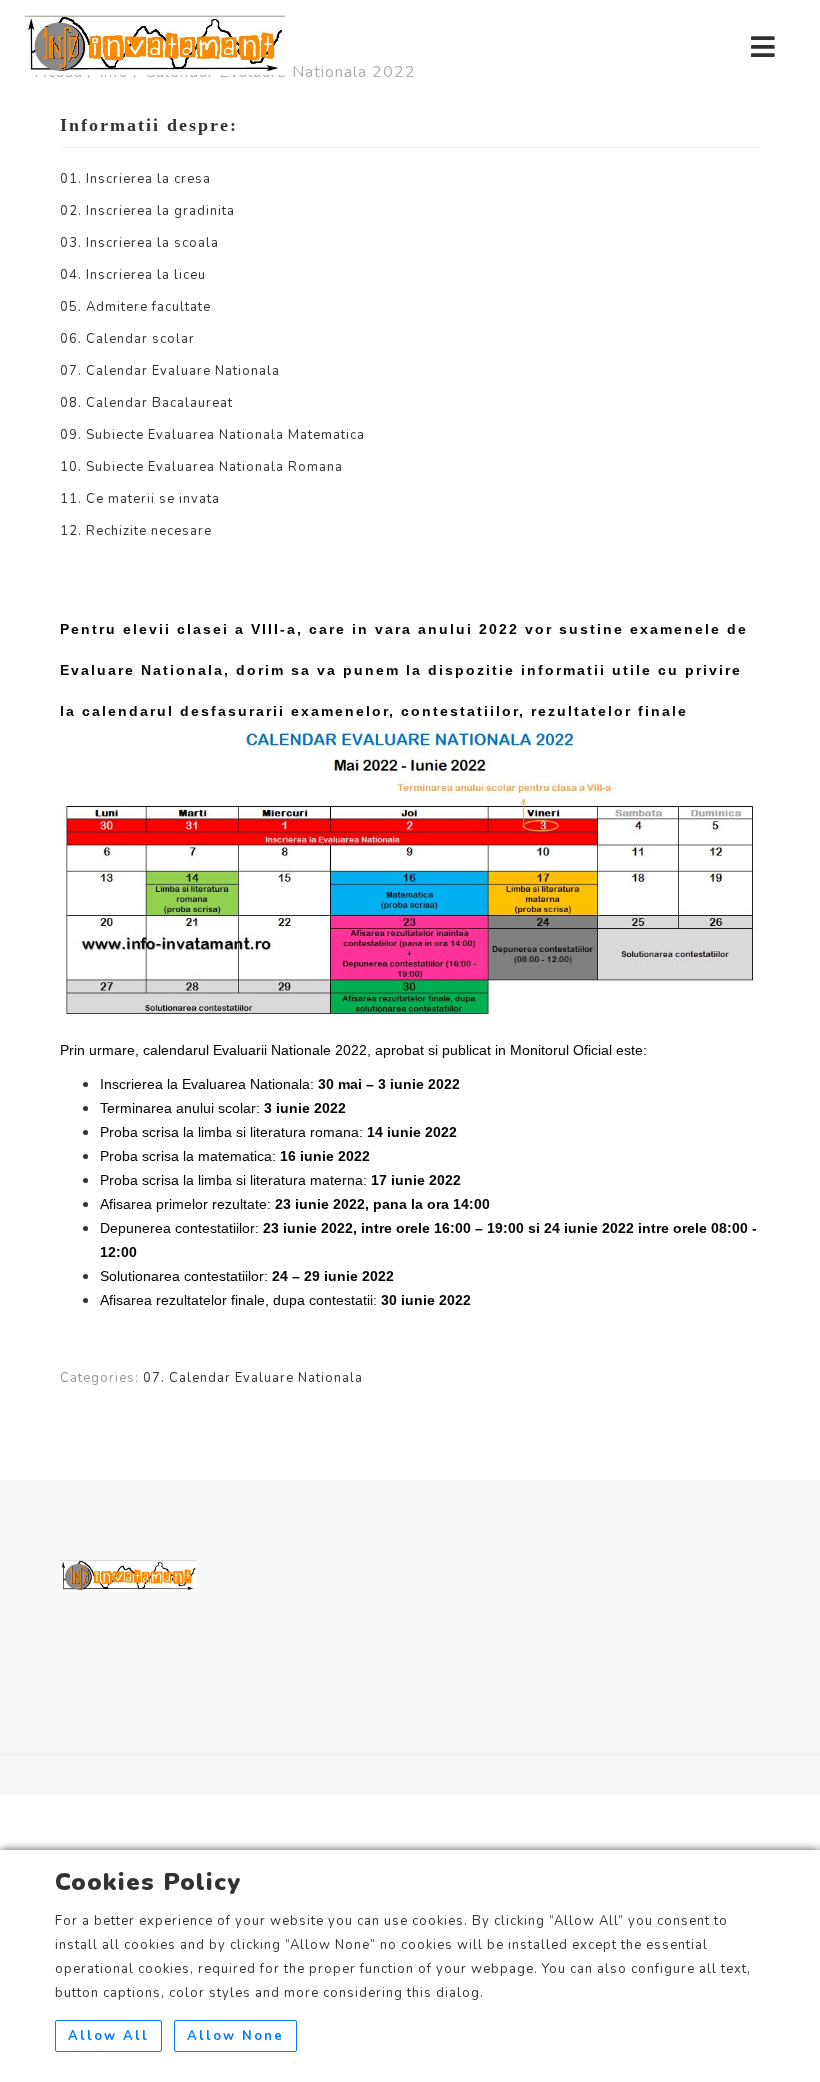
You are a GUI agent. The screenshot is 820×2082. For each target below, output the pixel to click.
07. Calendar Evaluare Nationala (170, 371)
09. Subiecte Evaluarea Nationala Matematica (212, 435)
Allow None (235, 2036)
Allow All (108, 2036)
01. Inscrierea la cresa (135, 179)
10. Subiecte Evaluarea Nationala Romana (201, 467)
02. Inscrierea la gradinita (147, 211)
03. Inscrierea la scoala (139, 243)
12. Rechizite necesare (136, 531)
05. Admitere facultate (135, 307)
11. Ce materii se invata (140, 499)
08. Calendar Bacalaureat (146, 403)
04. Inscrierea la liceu (133, 275)
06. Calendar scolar (127, 339)
